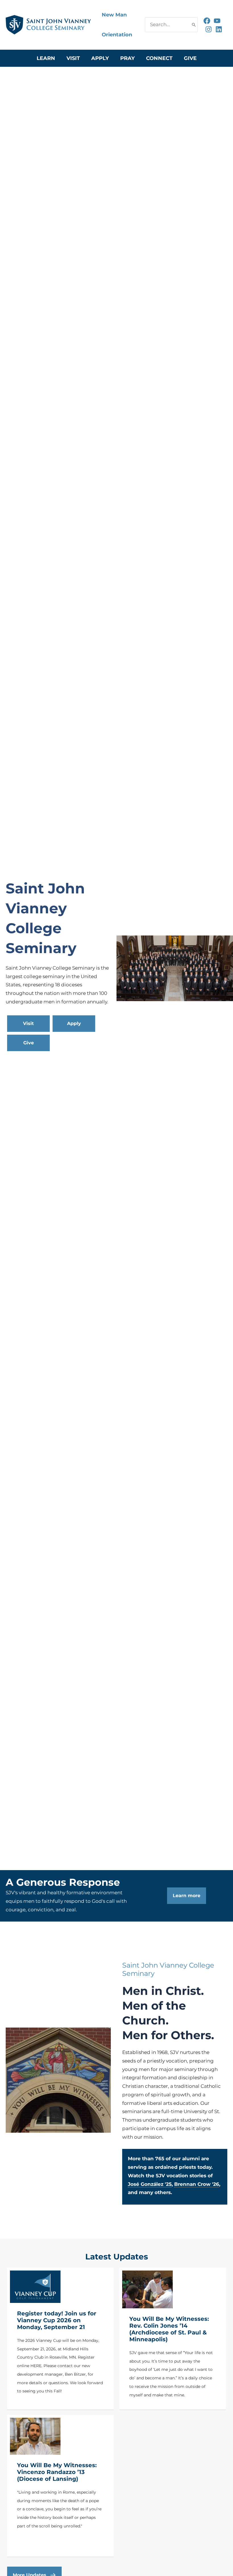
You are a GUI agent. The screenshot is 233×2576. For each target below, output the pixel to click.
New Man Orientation (117, 25)
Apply (100, 58)
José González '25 (150, 2184)
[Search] (194, 25)
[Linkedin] (219, 29)
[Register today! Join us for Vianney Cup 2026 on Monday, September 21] (35, 2287)
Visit (73, 58)
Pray (127, 58)
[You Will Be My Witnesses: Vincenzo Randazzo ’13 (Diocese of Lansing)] (35, 2436)
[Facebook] (207, 21)
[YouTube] (217, 21)
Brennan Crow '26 (197, 2184)
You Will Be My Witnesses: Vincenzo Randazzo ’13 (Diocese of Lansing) (57, 2472)
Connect (159, 58)
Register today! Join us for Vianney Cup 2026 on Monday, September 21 (57, 2320)
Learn (46, 58)
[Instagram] (209, 29)
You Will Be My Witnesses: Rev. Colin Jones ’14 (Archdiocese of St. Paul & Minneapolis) (169, 2329)
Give (190, 58)
